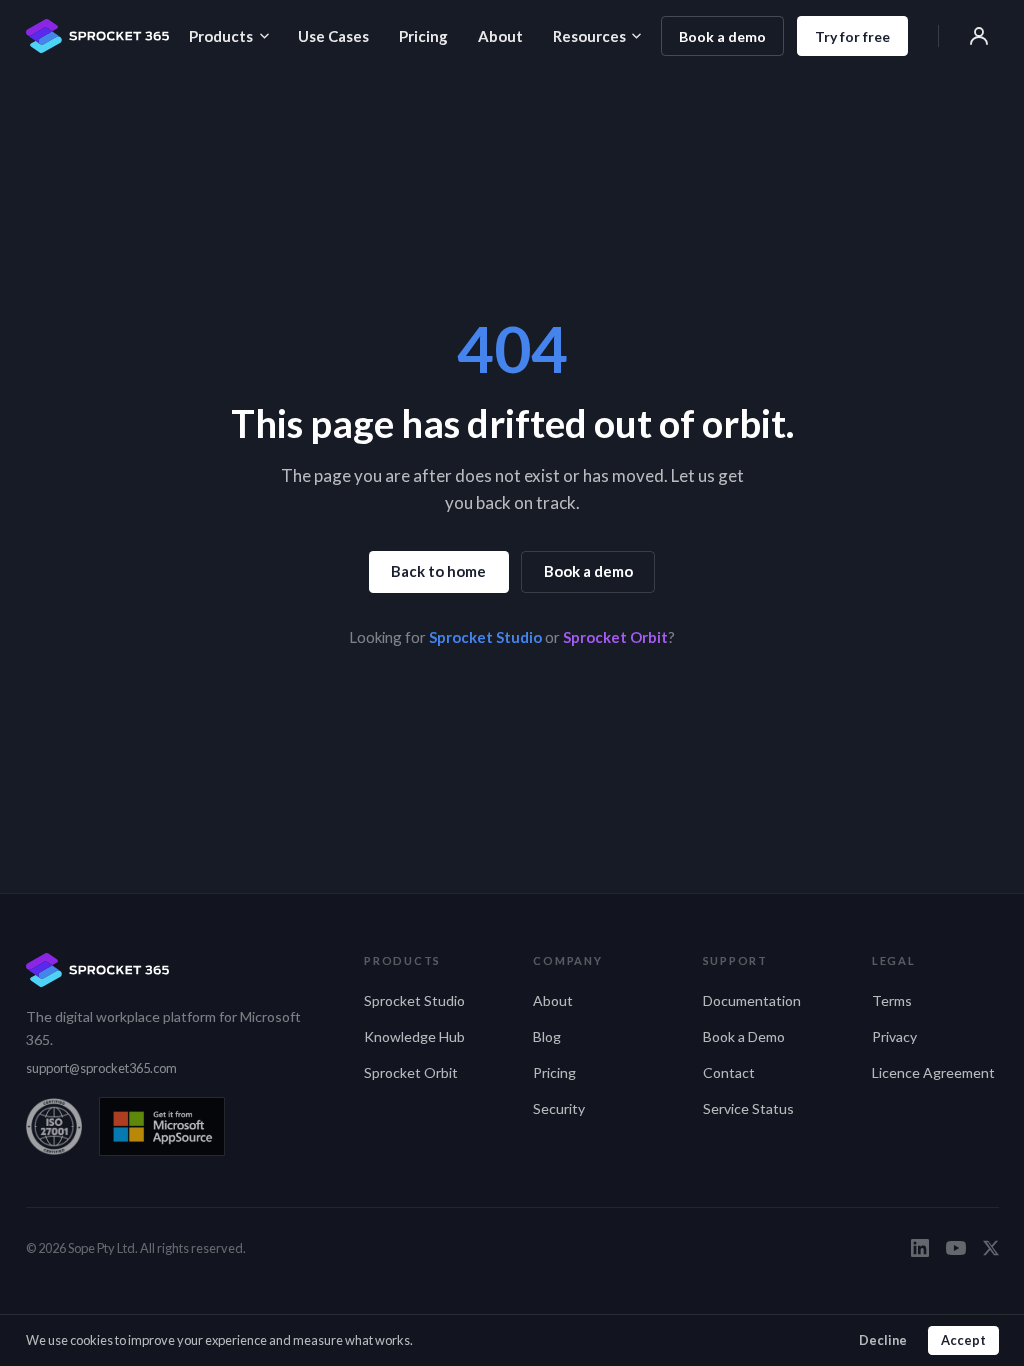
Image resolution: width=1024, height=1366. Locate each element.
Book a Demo (744, 1036)
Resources (589, 36)
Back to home (438, 571)
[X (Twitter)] (991, 1248)
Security (559, 1108)
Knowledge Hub (414, 1036)
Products (221, 36)
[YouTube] (956, 1248)
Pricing (423, 36)
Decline (883, 1340)
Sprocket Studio (485, 637)
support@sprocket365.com (101, 1068)
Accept (963, 1340)
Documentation (752, 1000)
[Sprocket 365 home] (98, 36)
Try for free (852, 36)
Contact (729, 1072)
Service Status (748, 1108)
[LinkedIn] (920, 1248)
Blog (547, 1036)
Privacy (894, 1036)
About (500, 36)
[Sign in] (979, 36)
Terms (892, 1000)
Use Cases (333, 36)
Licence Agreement (933, 1072)
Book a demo (722, 36)
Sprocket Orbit (615, 637)
